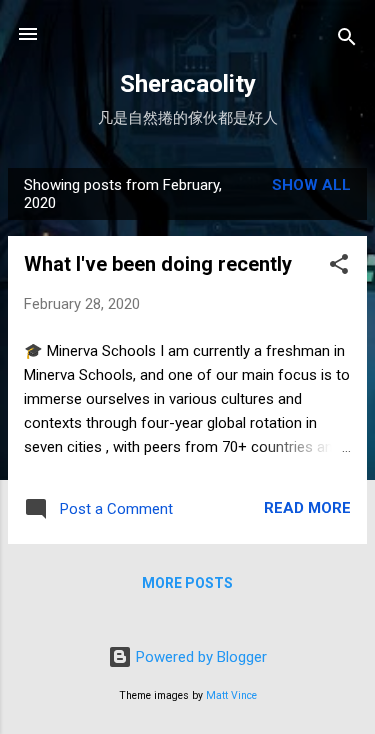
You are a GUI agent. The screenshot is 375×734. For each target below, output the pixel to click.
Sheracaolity (188, 84)
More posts (187, 583)
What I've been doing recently (158, 264)
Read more (307, 508)
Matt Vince (231, 695)
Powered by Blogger (199, 657)
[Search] (347, 40)
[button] (339, 267)
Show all (311, 185)
